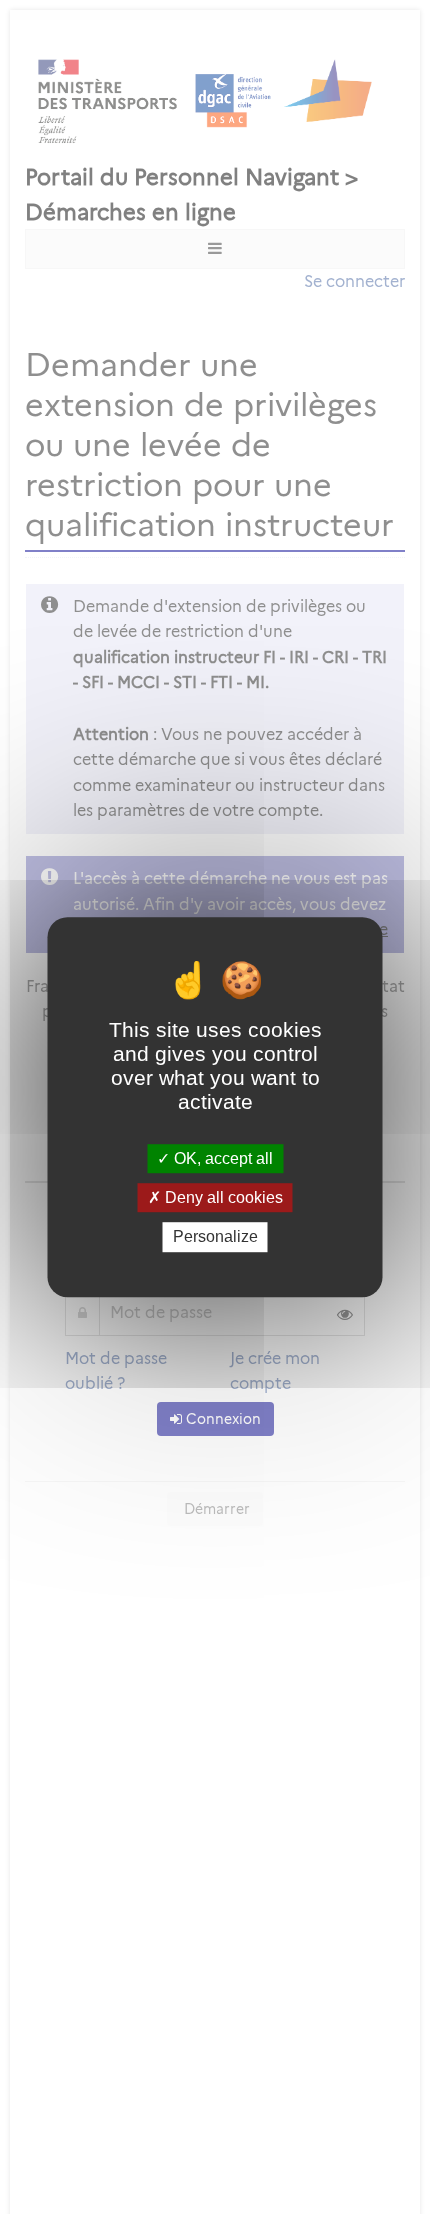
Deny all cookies (222, 1197)
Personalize (215, 1237)
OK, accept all (221, 1158)
